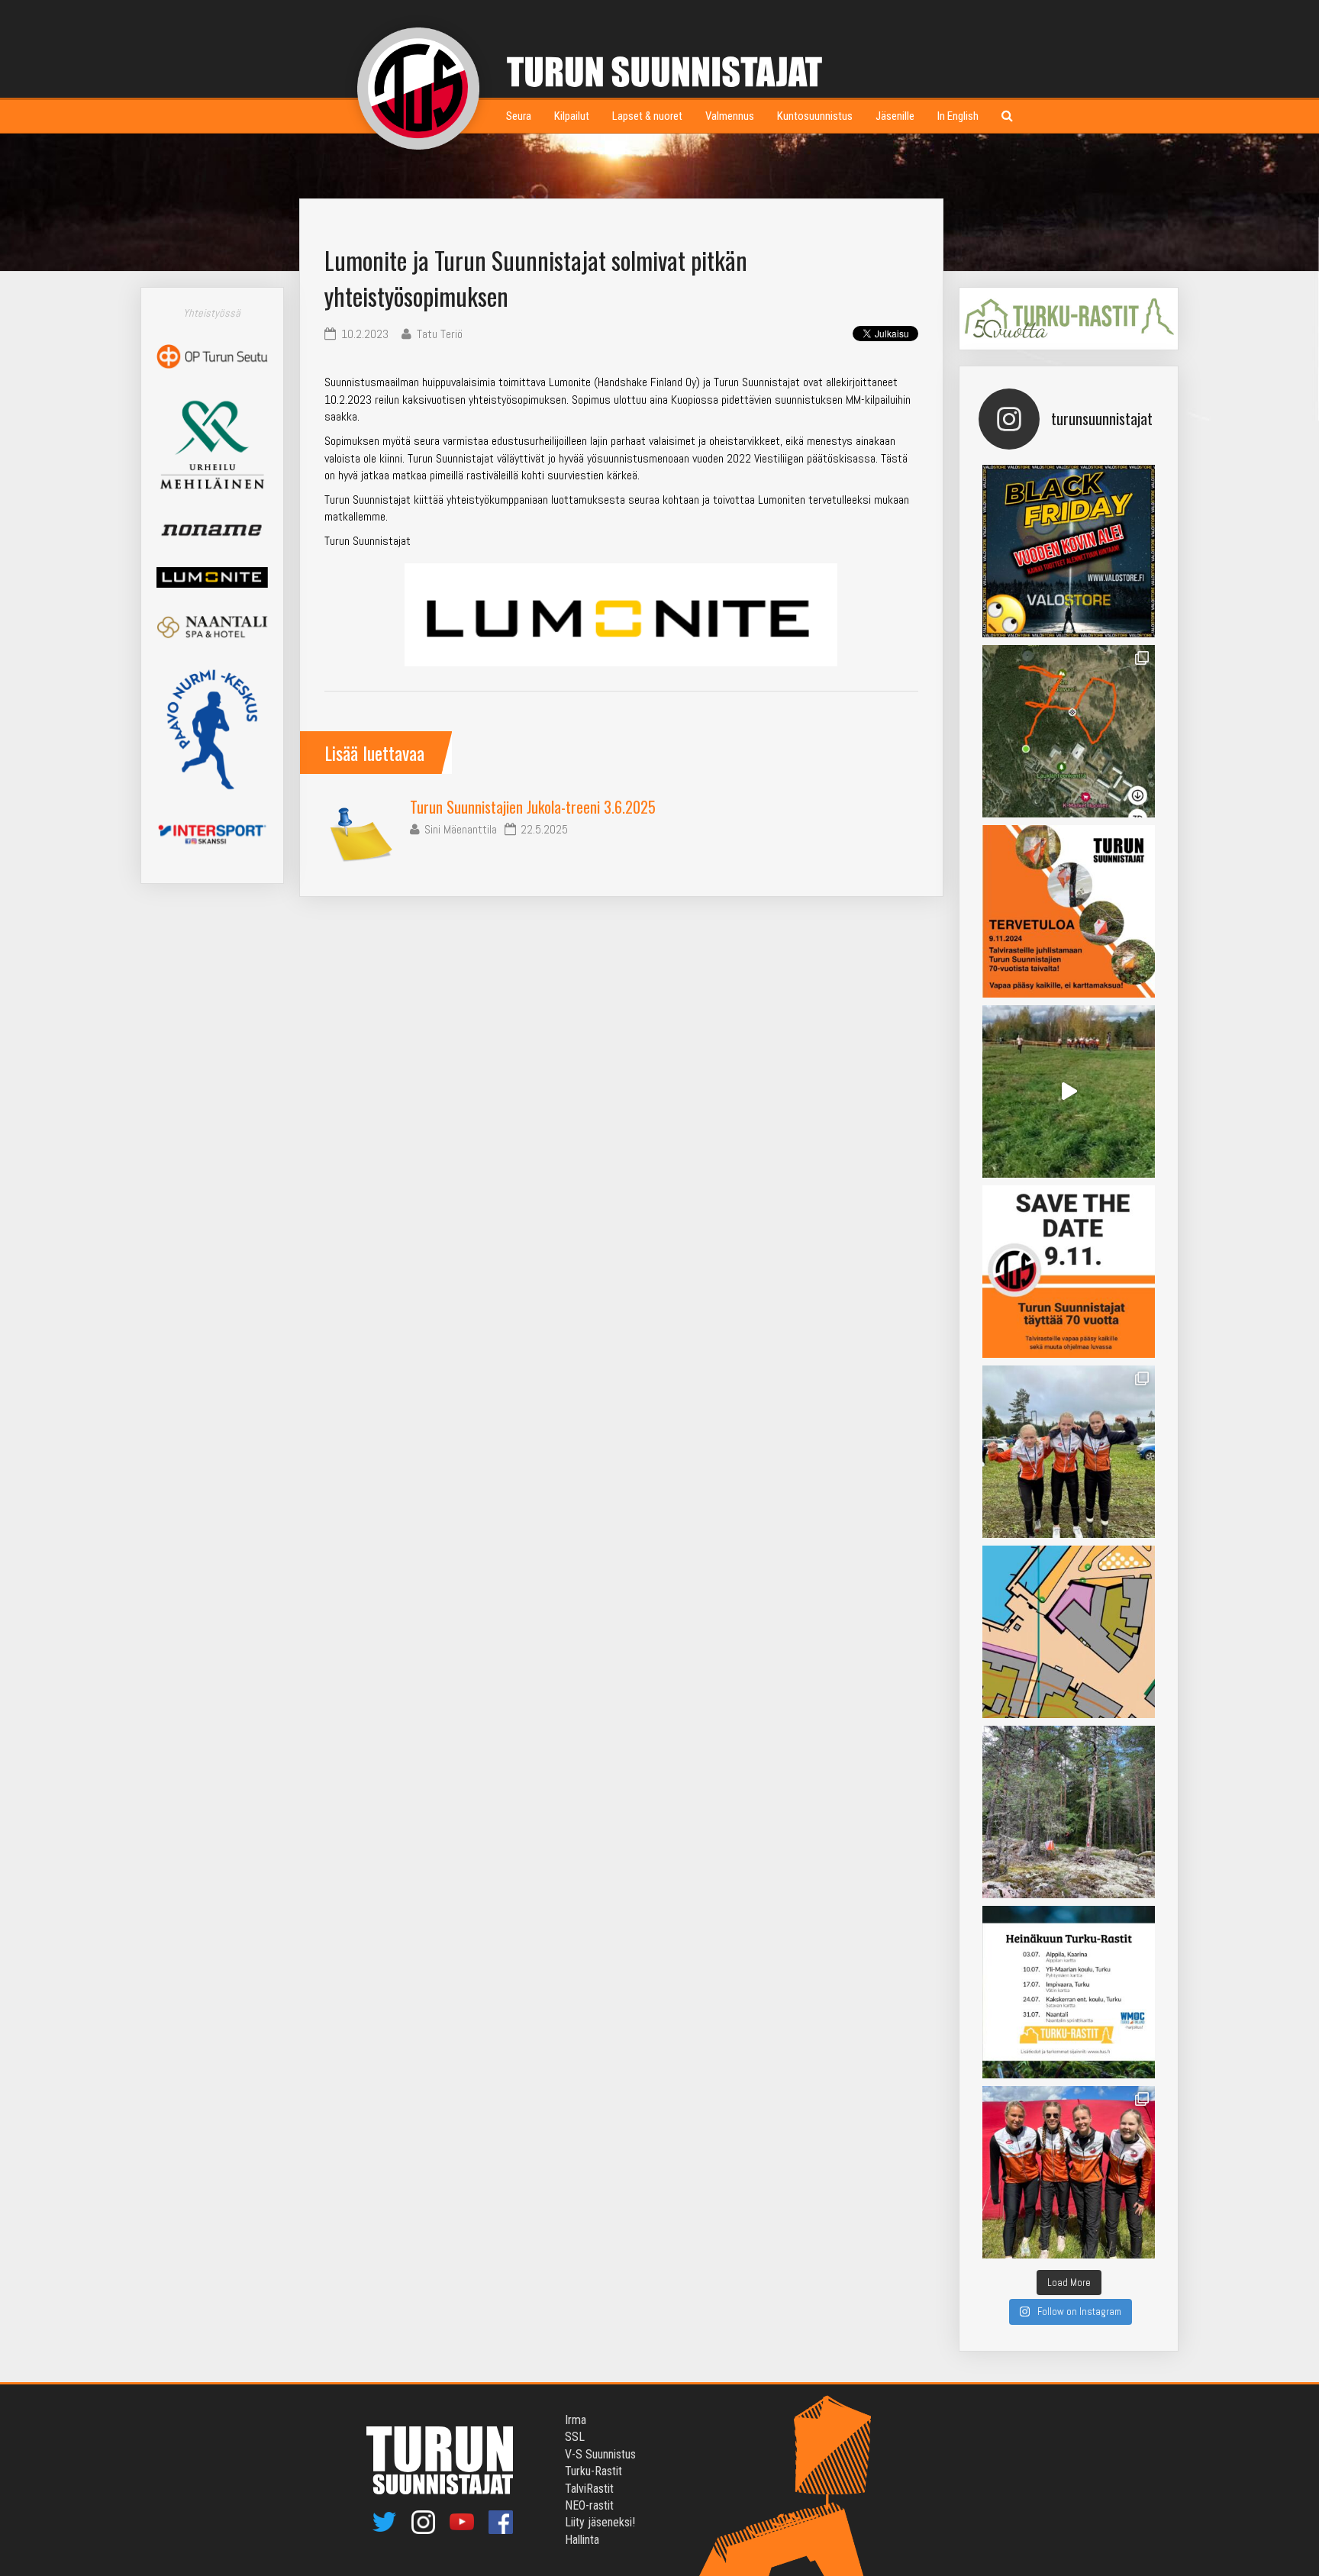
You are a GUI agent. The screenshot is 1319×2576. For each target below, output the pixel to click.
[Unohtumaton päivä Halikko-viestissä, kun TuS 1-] (1069, 1091)
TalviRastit (589, 2489)
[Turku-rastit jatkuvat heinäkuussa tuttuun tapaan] (1069, 1992)
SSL (575, 2437)
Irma (576, 2420)
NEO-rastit (589, 2505)
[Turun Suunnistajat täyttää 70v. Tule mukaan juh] (1069, 1272)
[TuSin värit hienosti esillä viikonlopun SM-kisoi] (1069, 1452)
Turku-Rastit (593, 2471)
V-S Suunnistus (600, 2454)
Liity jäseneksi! (600, 2522)
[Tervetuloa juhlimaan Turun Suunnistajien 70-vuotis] (1069, 911)
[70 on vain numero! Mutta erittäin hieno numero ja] (1069, 731)
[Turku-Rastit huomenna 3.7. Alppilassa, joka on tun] (1069, 1812)
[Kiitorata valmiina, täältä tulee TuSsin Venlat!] (1069, 2172)
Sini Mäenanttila (461, 829)
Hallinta (582, 2540)
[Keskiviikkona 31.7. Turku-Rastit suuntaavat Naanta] (1069, 1632)
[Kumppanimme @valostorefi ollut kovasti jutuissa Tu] (1069, 551)
